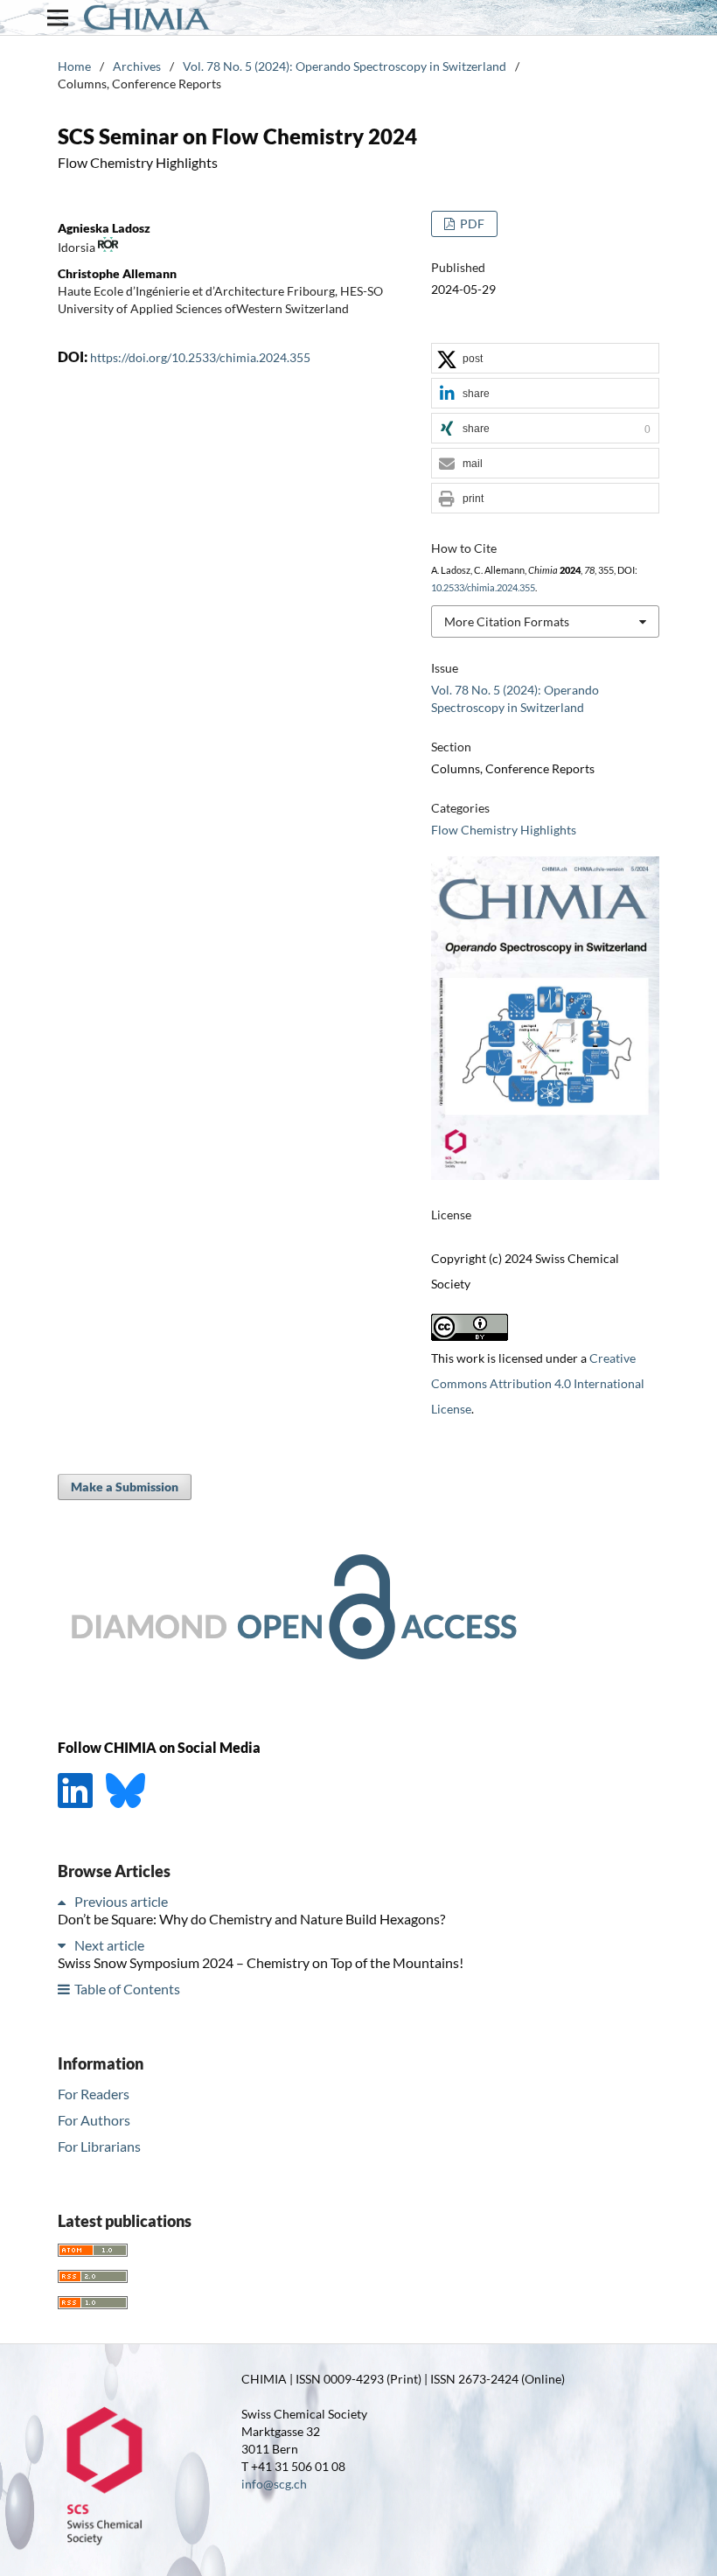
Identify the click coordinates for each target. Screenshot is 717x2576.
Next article (109, 1945)
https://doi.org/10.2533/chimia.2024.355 (200, 357)
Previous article (121, 1901)
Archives (137, 66)
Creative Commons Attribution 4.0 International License (538, 1383)
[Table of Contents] (65, 1989)
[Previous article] (65, 1901)
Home (74, 66)
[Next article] (65, 1945)
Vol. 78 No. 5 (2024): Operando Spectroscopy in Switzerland (345, 66)
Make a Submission (125, 1487)
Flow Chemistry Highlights (504, 830)
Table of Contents (127, 1989)
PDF (471, 223)
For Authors (94, 2120)
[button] (545, 359)
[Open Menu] (58, 17)
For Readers (94, 2094)
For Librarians (99, 2146)
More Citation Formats (507, 621)
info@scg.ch (274, 2484)
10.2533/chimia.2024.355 (483, 588)
